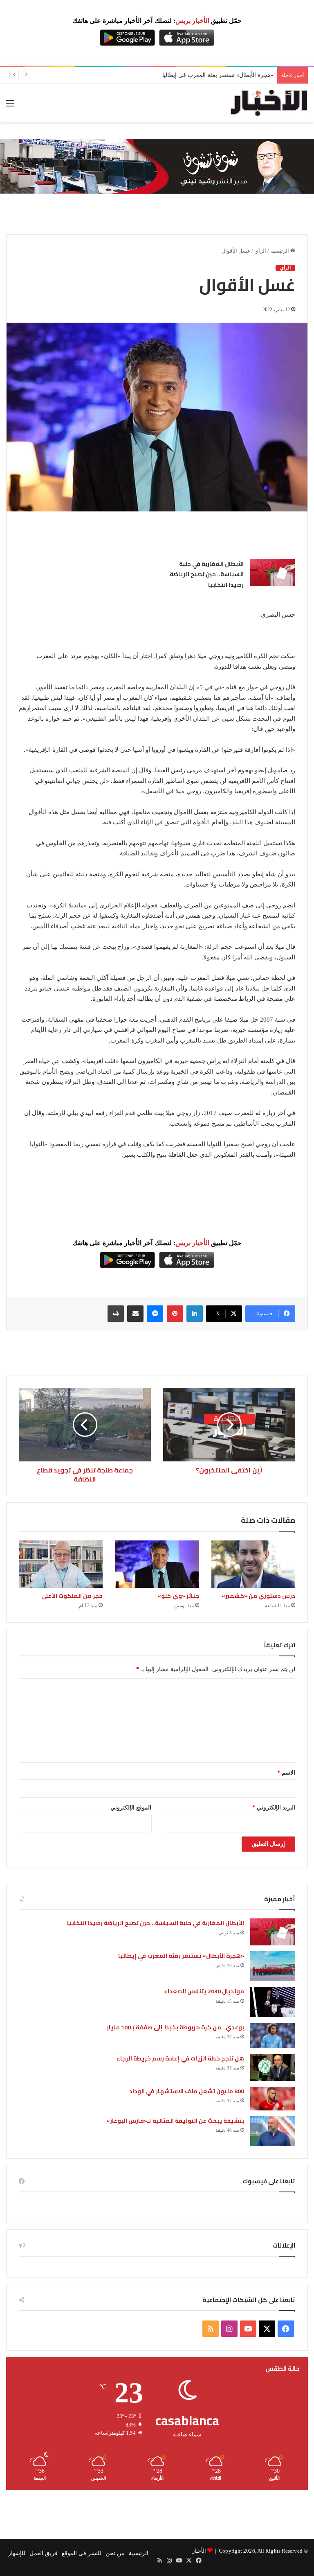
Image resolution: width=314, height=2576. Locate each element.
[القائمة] (10, 106)
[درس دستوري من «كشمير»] (253, 1564)
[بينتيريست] (175, 1314)
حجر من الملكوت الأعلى (72, 1596)
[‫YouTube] (248, 2329)
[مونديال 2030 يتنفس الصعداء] (273, 2002)
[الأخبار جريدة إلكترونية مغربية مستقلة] (269, 103)
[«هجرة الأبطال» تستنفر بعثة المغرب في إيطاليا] (273, 1966)
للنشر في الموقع (82, 2553)
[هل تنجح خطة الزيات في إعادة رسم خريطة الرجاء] (273, 2067)
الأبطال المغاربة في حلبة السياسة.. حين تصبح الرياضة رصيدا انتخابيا (207, 574)
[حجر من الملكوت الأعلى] (61, 1564)
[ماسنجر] (155, 1314)
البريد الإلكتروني (274, 1808)
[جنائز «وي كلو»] (157, 1564)
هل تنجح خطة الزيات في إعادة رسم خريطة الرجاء (180, 2058)
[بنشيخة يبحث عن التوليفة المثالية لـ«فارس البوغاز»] (273, 2131)
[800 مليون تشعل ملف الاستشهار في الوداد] (273, 2099)
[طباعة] (116, 1314)
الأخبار (199, 2551)
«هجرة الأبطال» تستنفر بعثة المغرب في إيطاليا (181, 1956)
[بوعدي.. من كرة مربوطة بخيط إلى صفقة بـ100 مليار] (273, 2035)
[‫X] (267, 2329)
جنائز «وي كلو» (178, 1596)
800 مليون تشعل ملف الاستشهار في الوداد (187, 2091)
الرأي (260, 251)
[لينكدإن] (195, 1314)
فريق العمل (44, 2553)
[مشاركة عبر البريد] (135, 1314)
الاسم (286, 1773)
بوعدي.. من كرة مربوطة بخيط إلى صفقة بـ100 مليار (175, 2027)
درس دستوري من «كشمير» (258, 1596)
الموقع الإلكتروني (131, 1808)
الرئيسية (280, 251)
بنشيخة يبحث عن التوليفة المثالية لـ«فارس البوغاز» (175, 2121)
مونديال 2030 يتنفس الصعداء (204, 1991)
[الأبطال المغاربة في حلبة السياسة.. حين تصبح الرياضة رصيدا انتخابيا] (272, 572)
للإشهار (17, 2553)
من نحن (115, 2553)
